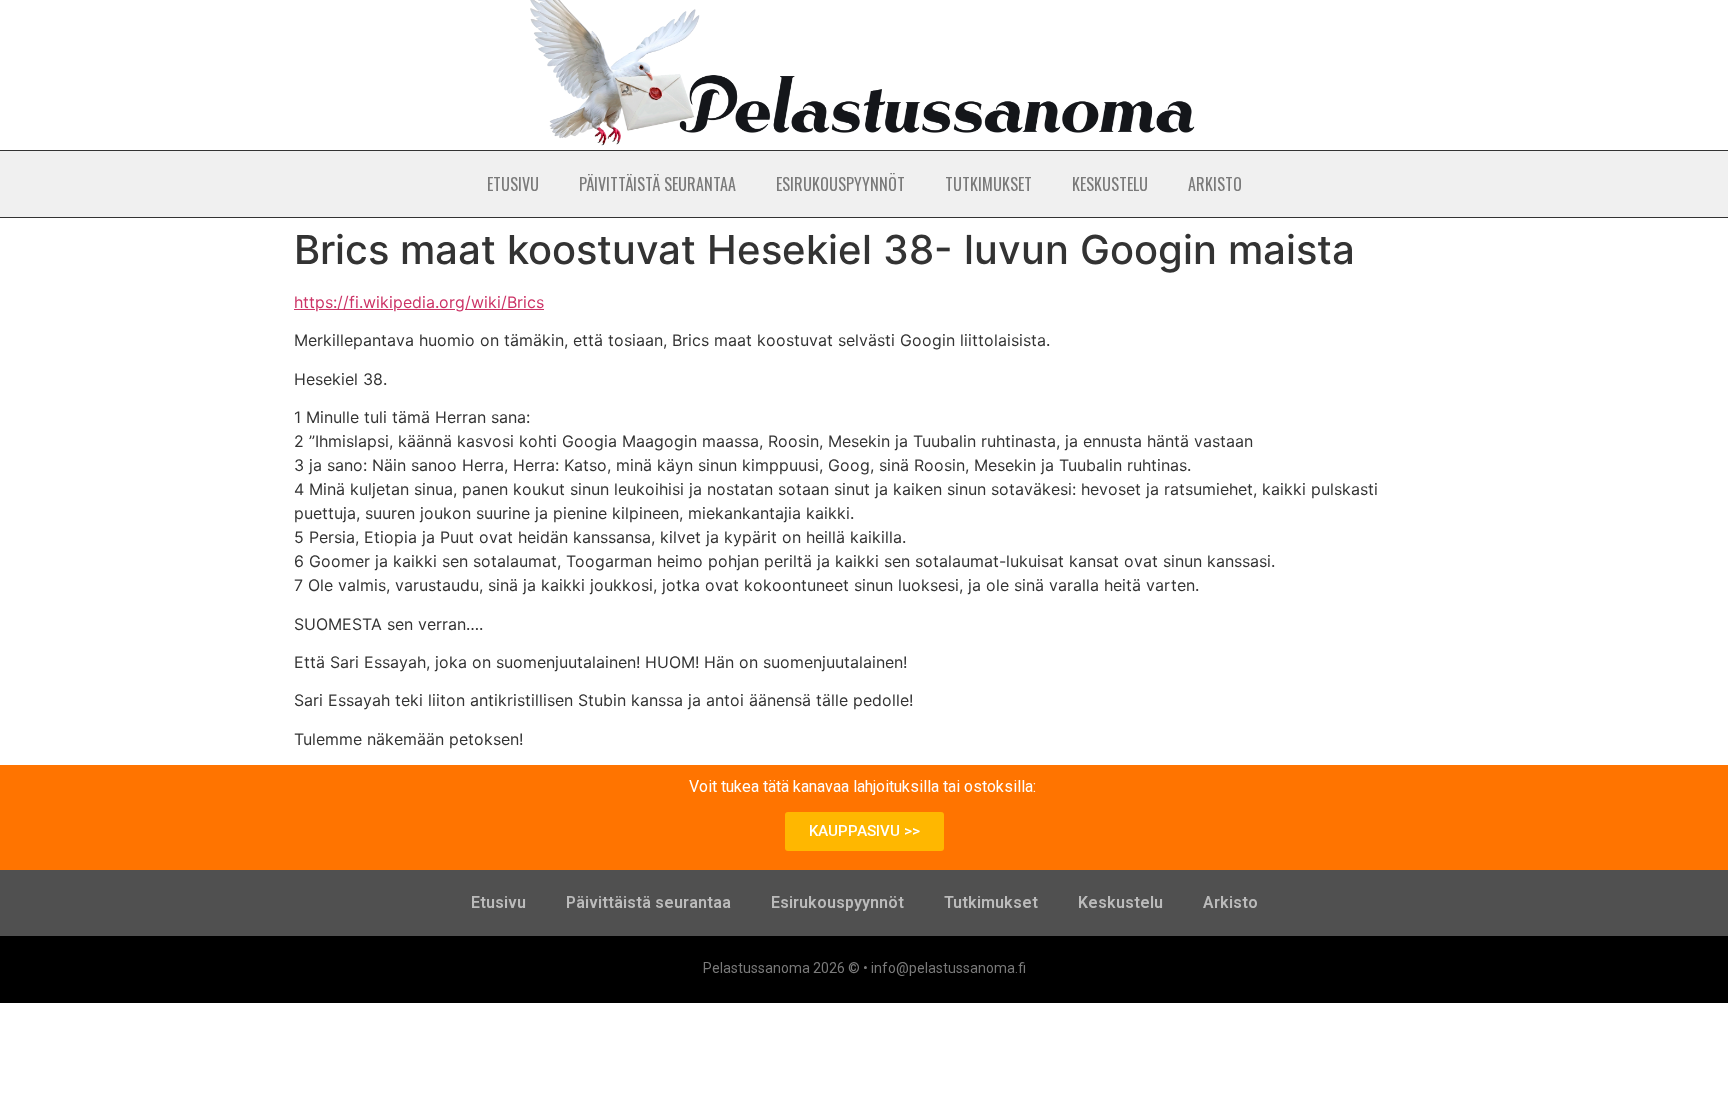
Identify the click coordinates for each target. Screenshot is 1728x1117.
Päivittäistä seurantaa (657, 184)
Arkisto (1215, 184)
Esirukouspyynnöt (840, 184)
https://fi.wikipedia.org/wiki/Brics (419, 302)
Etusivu (513, 184)
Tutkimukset (988, 184)
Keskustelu (1110, 184)
